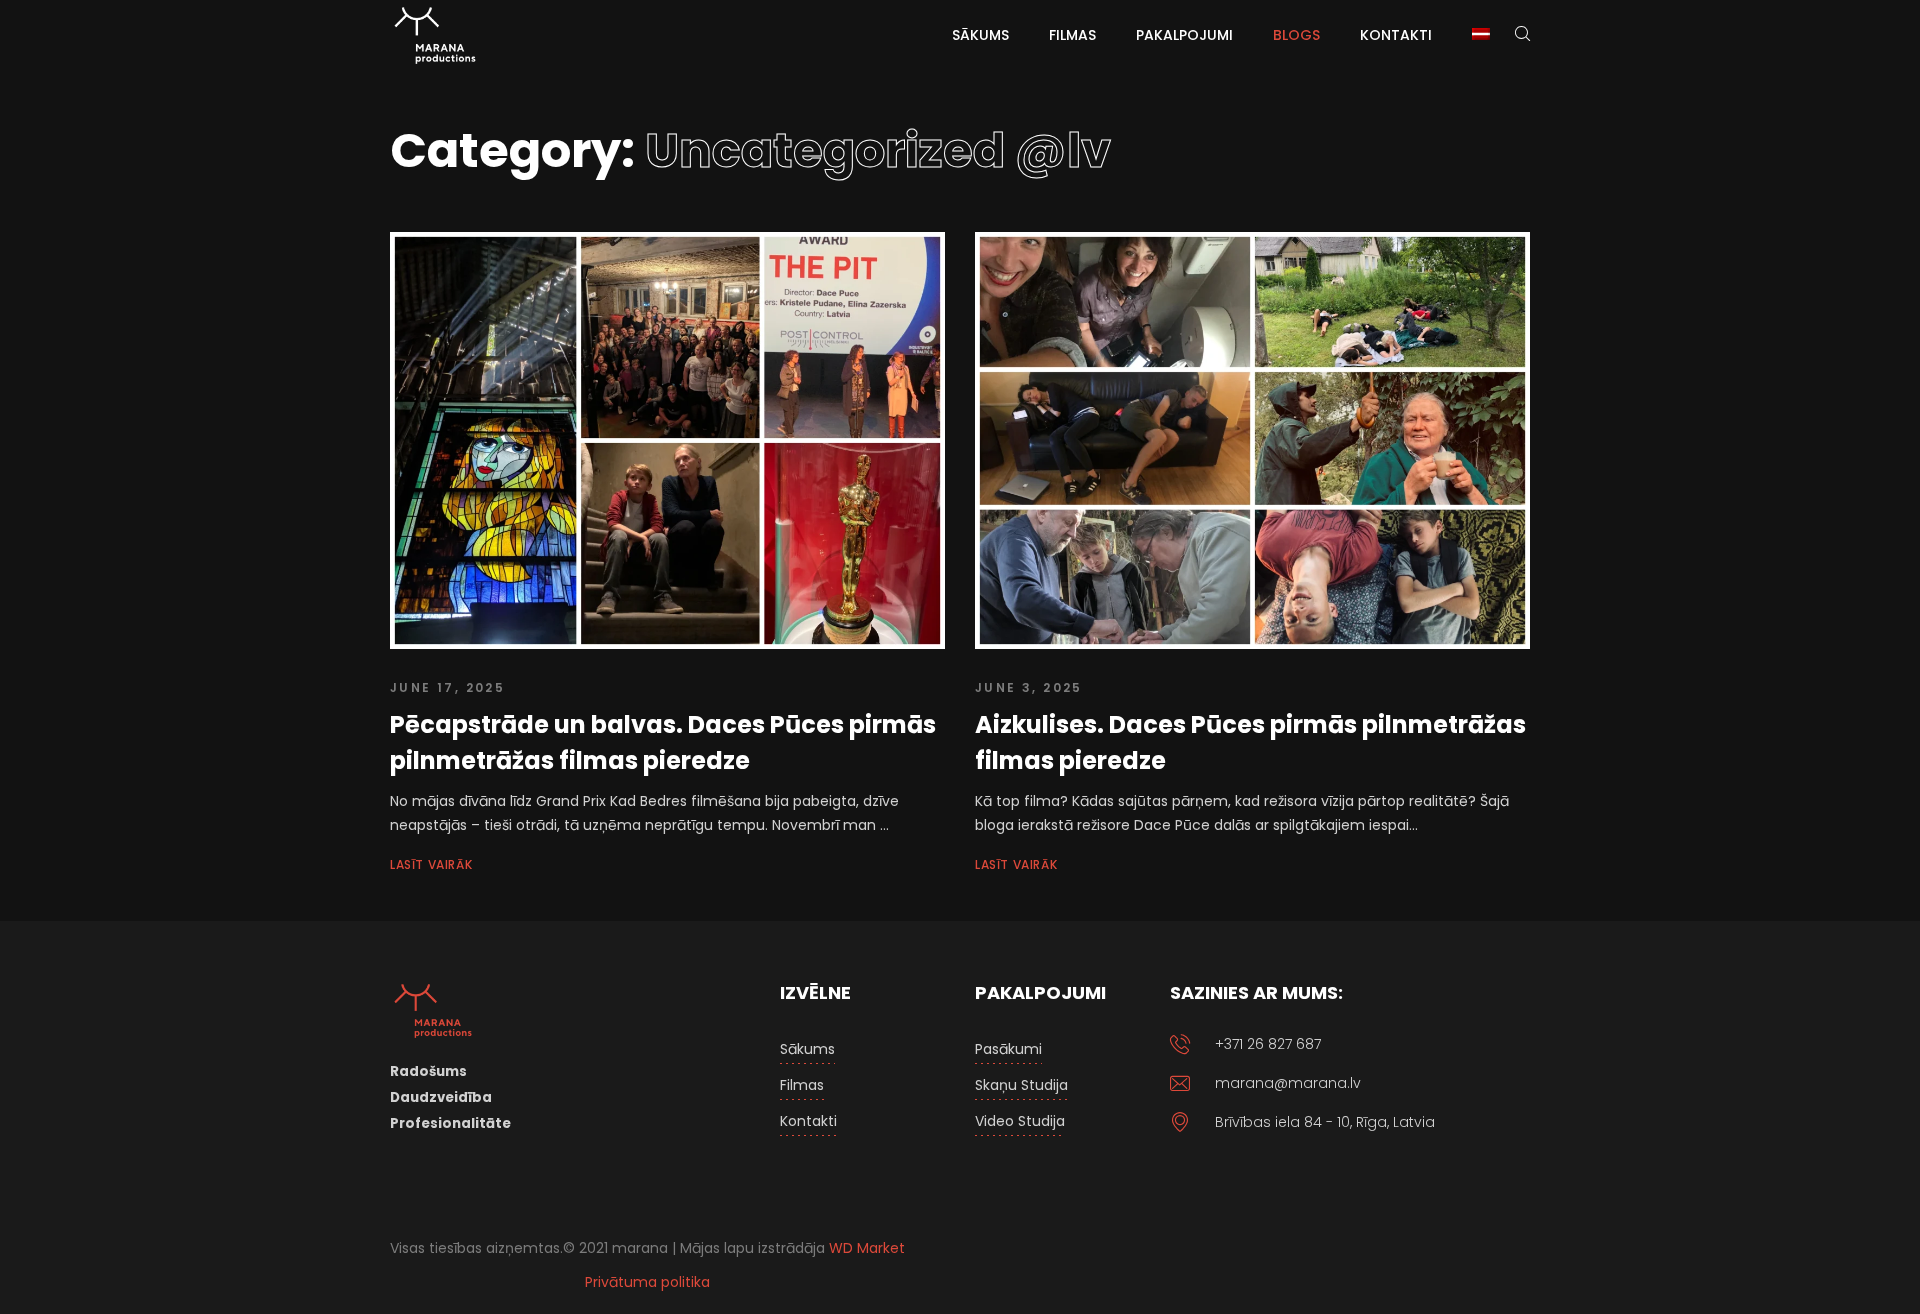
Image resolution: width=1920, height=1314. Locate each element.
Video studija (1020, 1121)
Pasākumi (1008, 1049)
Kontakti (808, 1121)
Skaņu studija (1021, 1085)
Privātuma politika (647, 1282)
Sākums (807, 1049)
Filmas (802, 1085)
